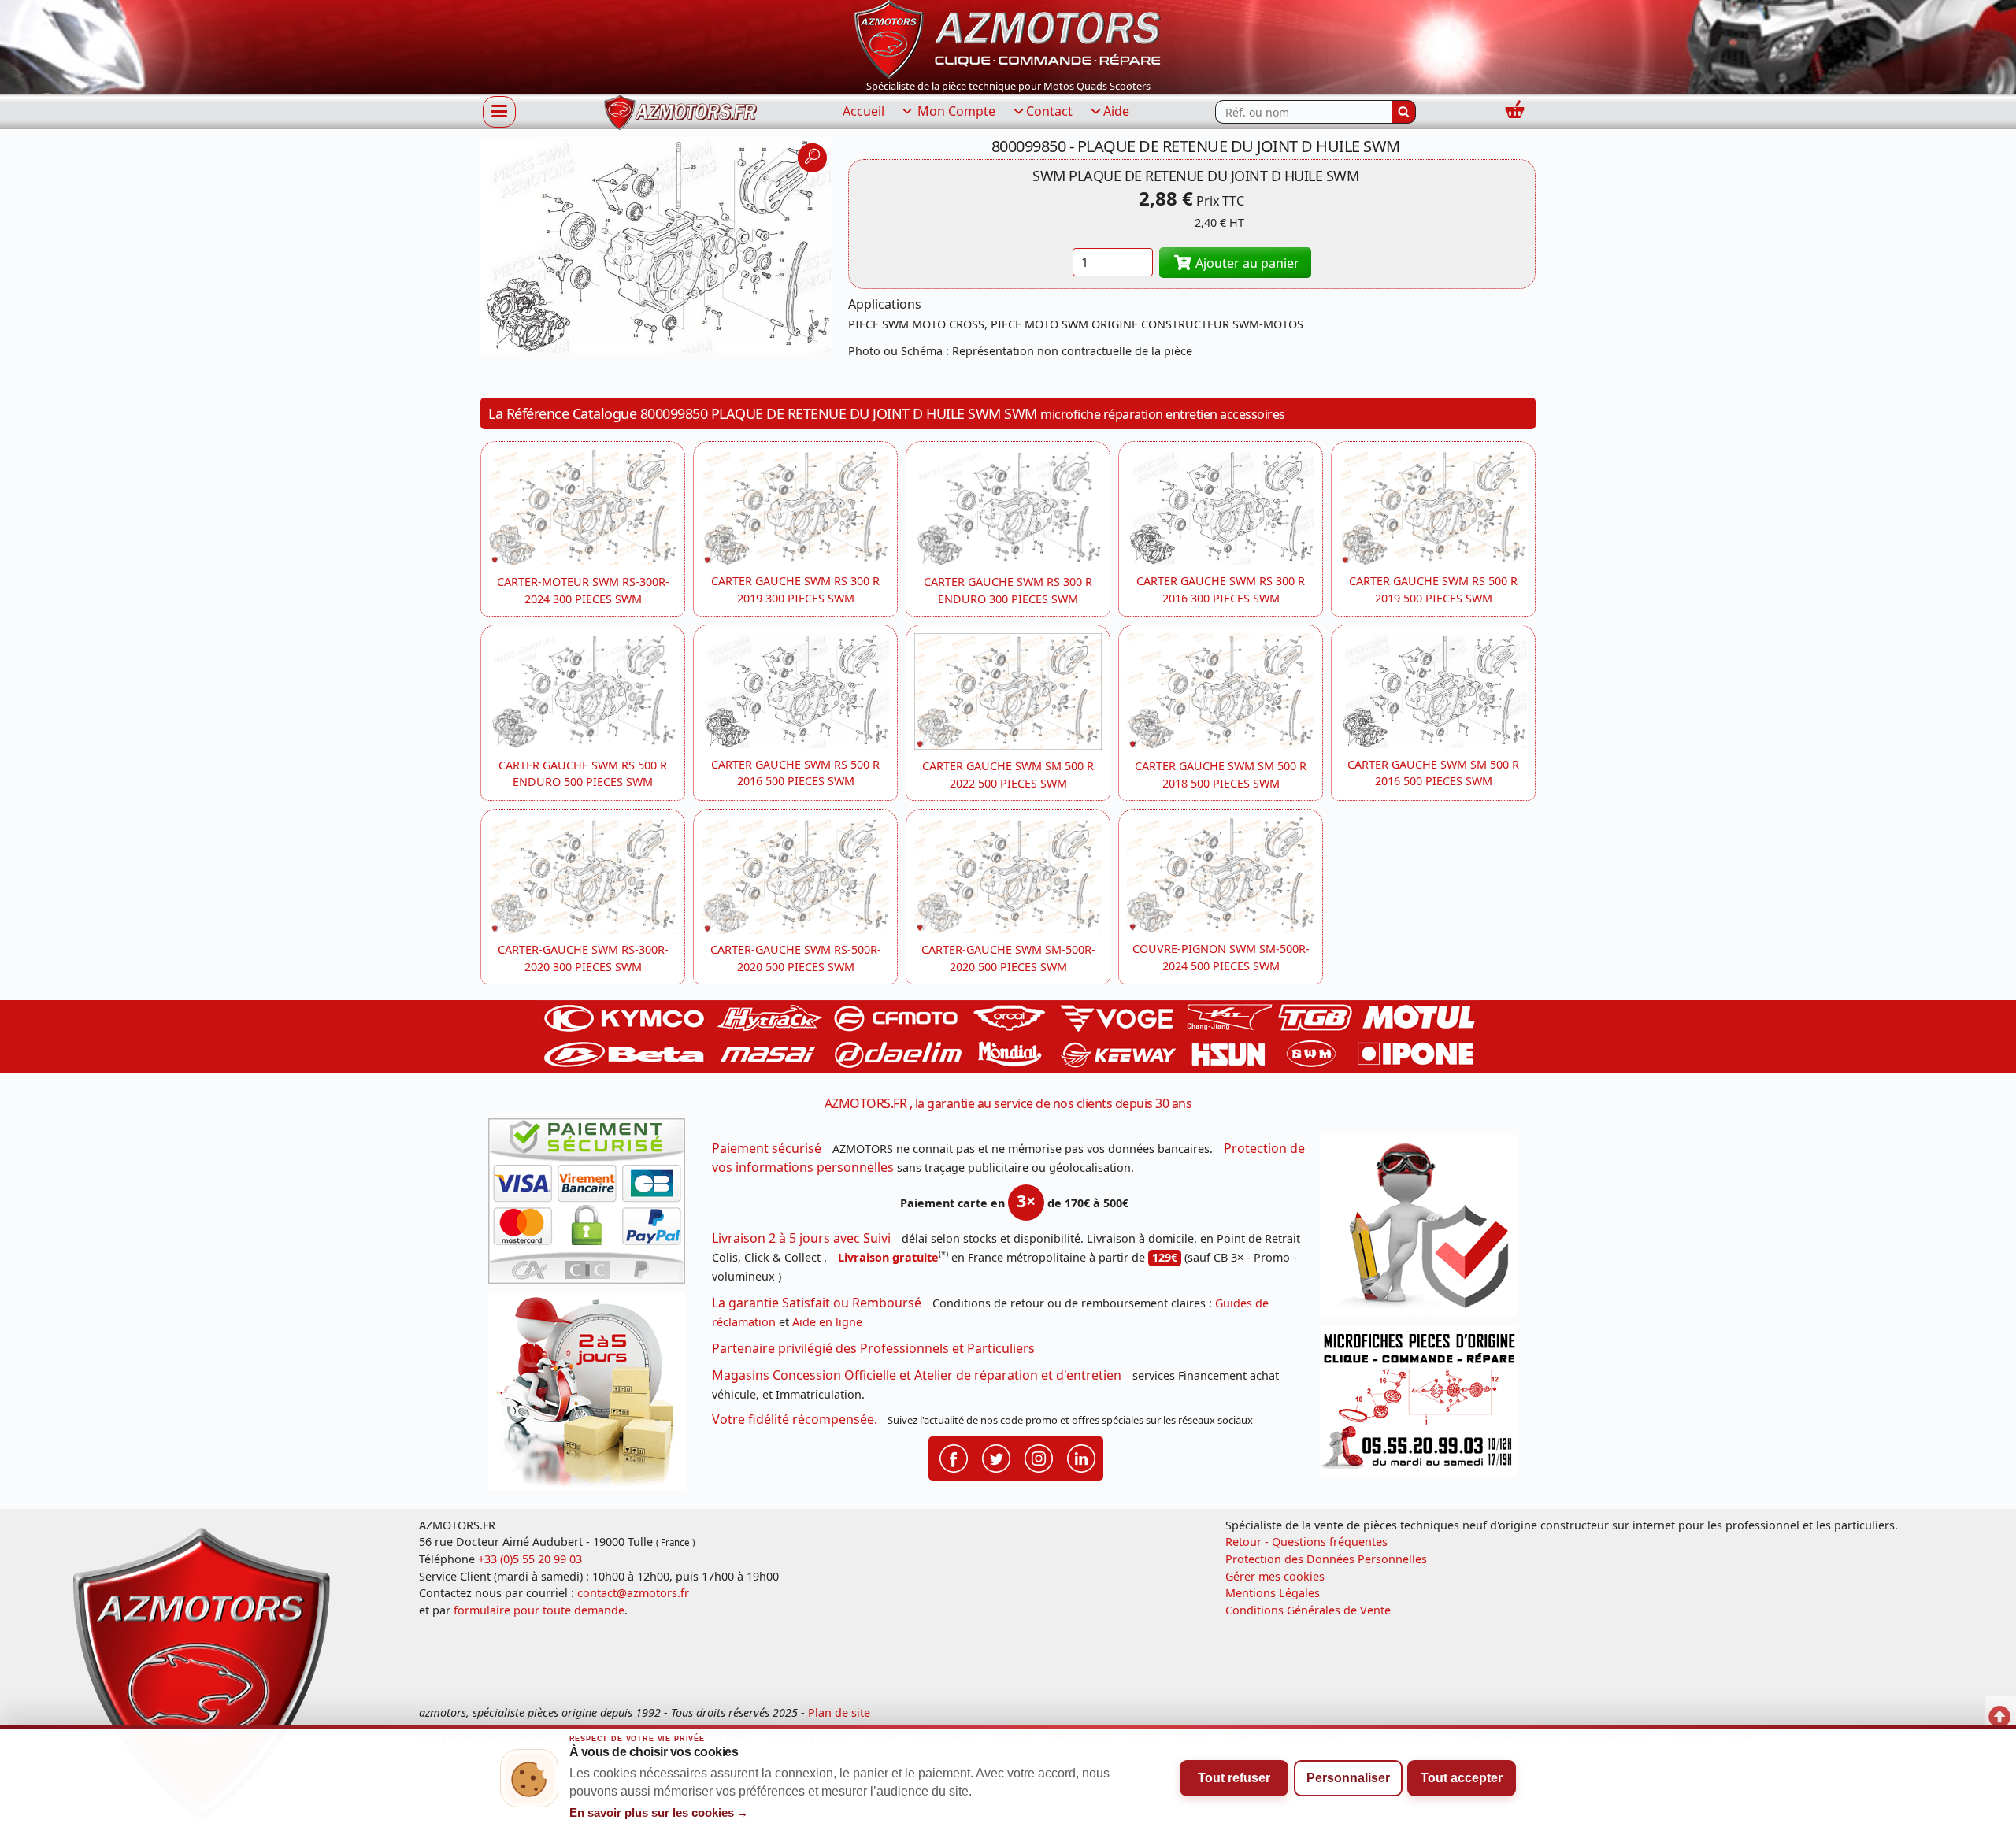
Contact (1049, 111)
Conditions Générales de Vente (1308, 1610)
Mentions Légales (1273, 1593)
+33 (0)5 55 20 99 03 (530, 1559)
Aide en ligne (827, 1322)
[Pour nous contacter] (1424, 1405)
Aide (1116, 111)
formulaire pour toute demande (539, 1610)
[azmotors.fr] (680, 112)
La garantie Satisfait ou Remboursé (817, 1303)
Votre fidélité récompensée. (795, 1419)
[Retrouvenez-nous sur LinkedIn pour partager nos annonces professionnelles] (1081, 1457)
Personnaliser (1348, 1778)
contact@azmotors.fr (633, 1593)
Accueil (863, 111)
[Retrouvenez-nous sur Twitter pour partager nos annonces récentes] (996, 1457)
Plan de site (839, 1712)
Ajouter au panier (1246, 263)
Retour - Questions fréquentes (1306, 1542)
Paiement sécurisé (767, 1148)
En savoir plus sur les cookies (659, 1813)
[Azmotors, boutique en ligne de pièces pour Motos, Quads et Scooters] (1008, 38)
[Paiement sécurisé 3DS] (592, 1206)
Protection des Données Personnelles (1326, 1559)
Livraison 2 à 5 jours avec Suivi (801, 1238)
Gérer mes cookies (1275, 1576)
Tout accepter (1462, 1778)
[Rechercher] (1404, 112)
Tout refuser (1234, 1778)
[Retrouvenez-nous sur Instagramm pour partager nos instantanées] (1039, 1457)
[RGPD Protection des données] (1424, 1231)
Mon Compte (955, 111)
